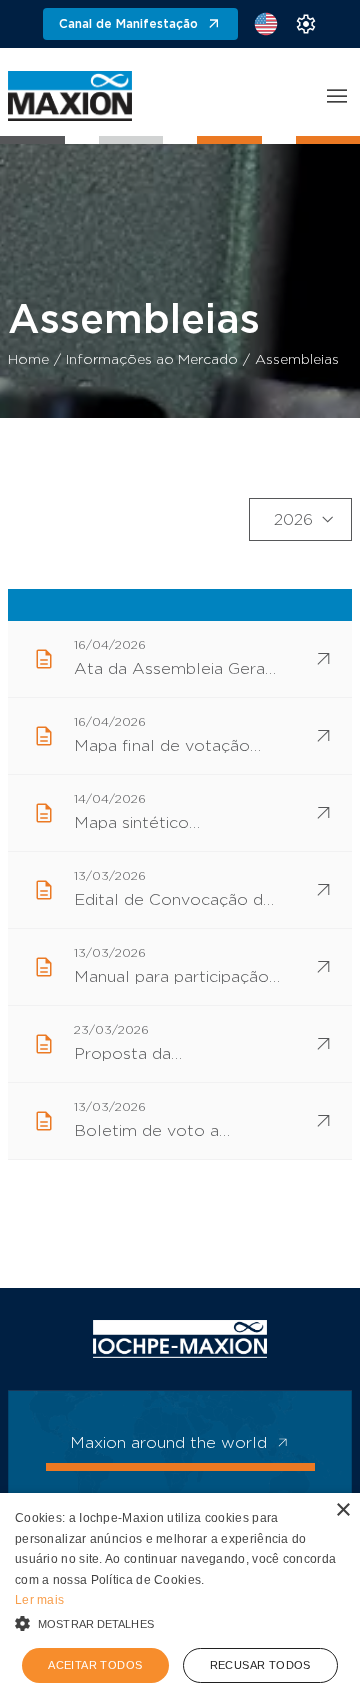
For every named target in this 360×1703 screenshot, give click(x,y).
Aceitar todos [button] (95, 1665)
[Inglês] (266, 24)
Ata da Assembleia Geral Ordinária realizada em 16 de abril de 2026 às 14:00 (172, 671)
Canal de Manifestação (128, 24)
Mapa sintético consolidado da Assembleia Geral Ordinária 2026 (143, 825)
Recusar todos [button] (260, 1665)
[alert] (180, 1598)
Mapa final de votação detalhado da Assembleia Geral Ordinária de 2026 (174, 748)
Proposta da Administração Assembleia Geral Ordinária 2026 (143, 1056)
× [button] (342, 1510)
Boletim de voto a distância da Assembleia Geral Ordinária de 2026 (167, 1133)
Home (28, 360)
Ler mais (39, 1600)
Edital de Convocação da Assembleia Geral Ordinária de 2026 (173, 902)
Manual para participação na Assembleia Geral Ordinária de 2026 (171, 979)
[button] (180, 1623)
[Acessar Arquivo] (324, 659)
